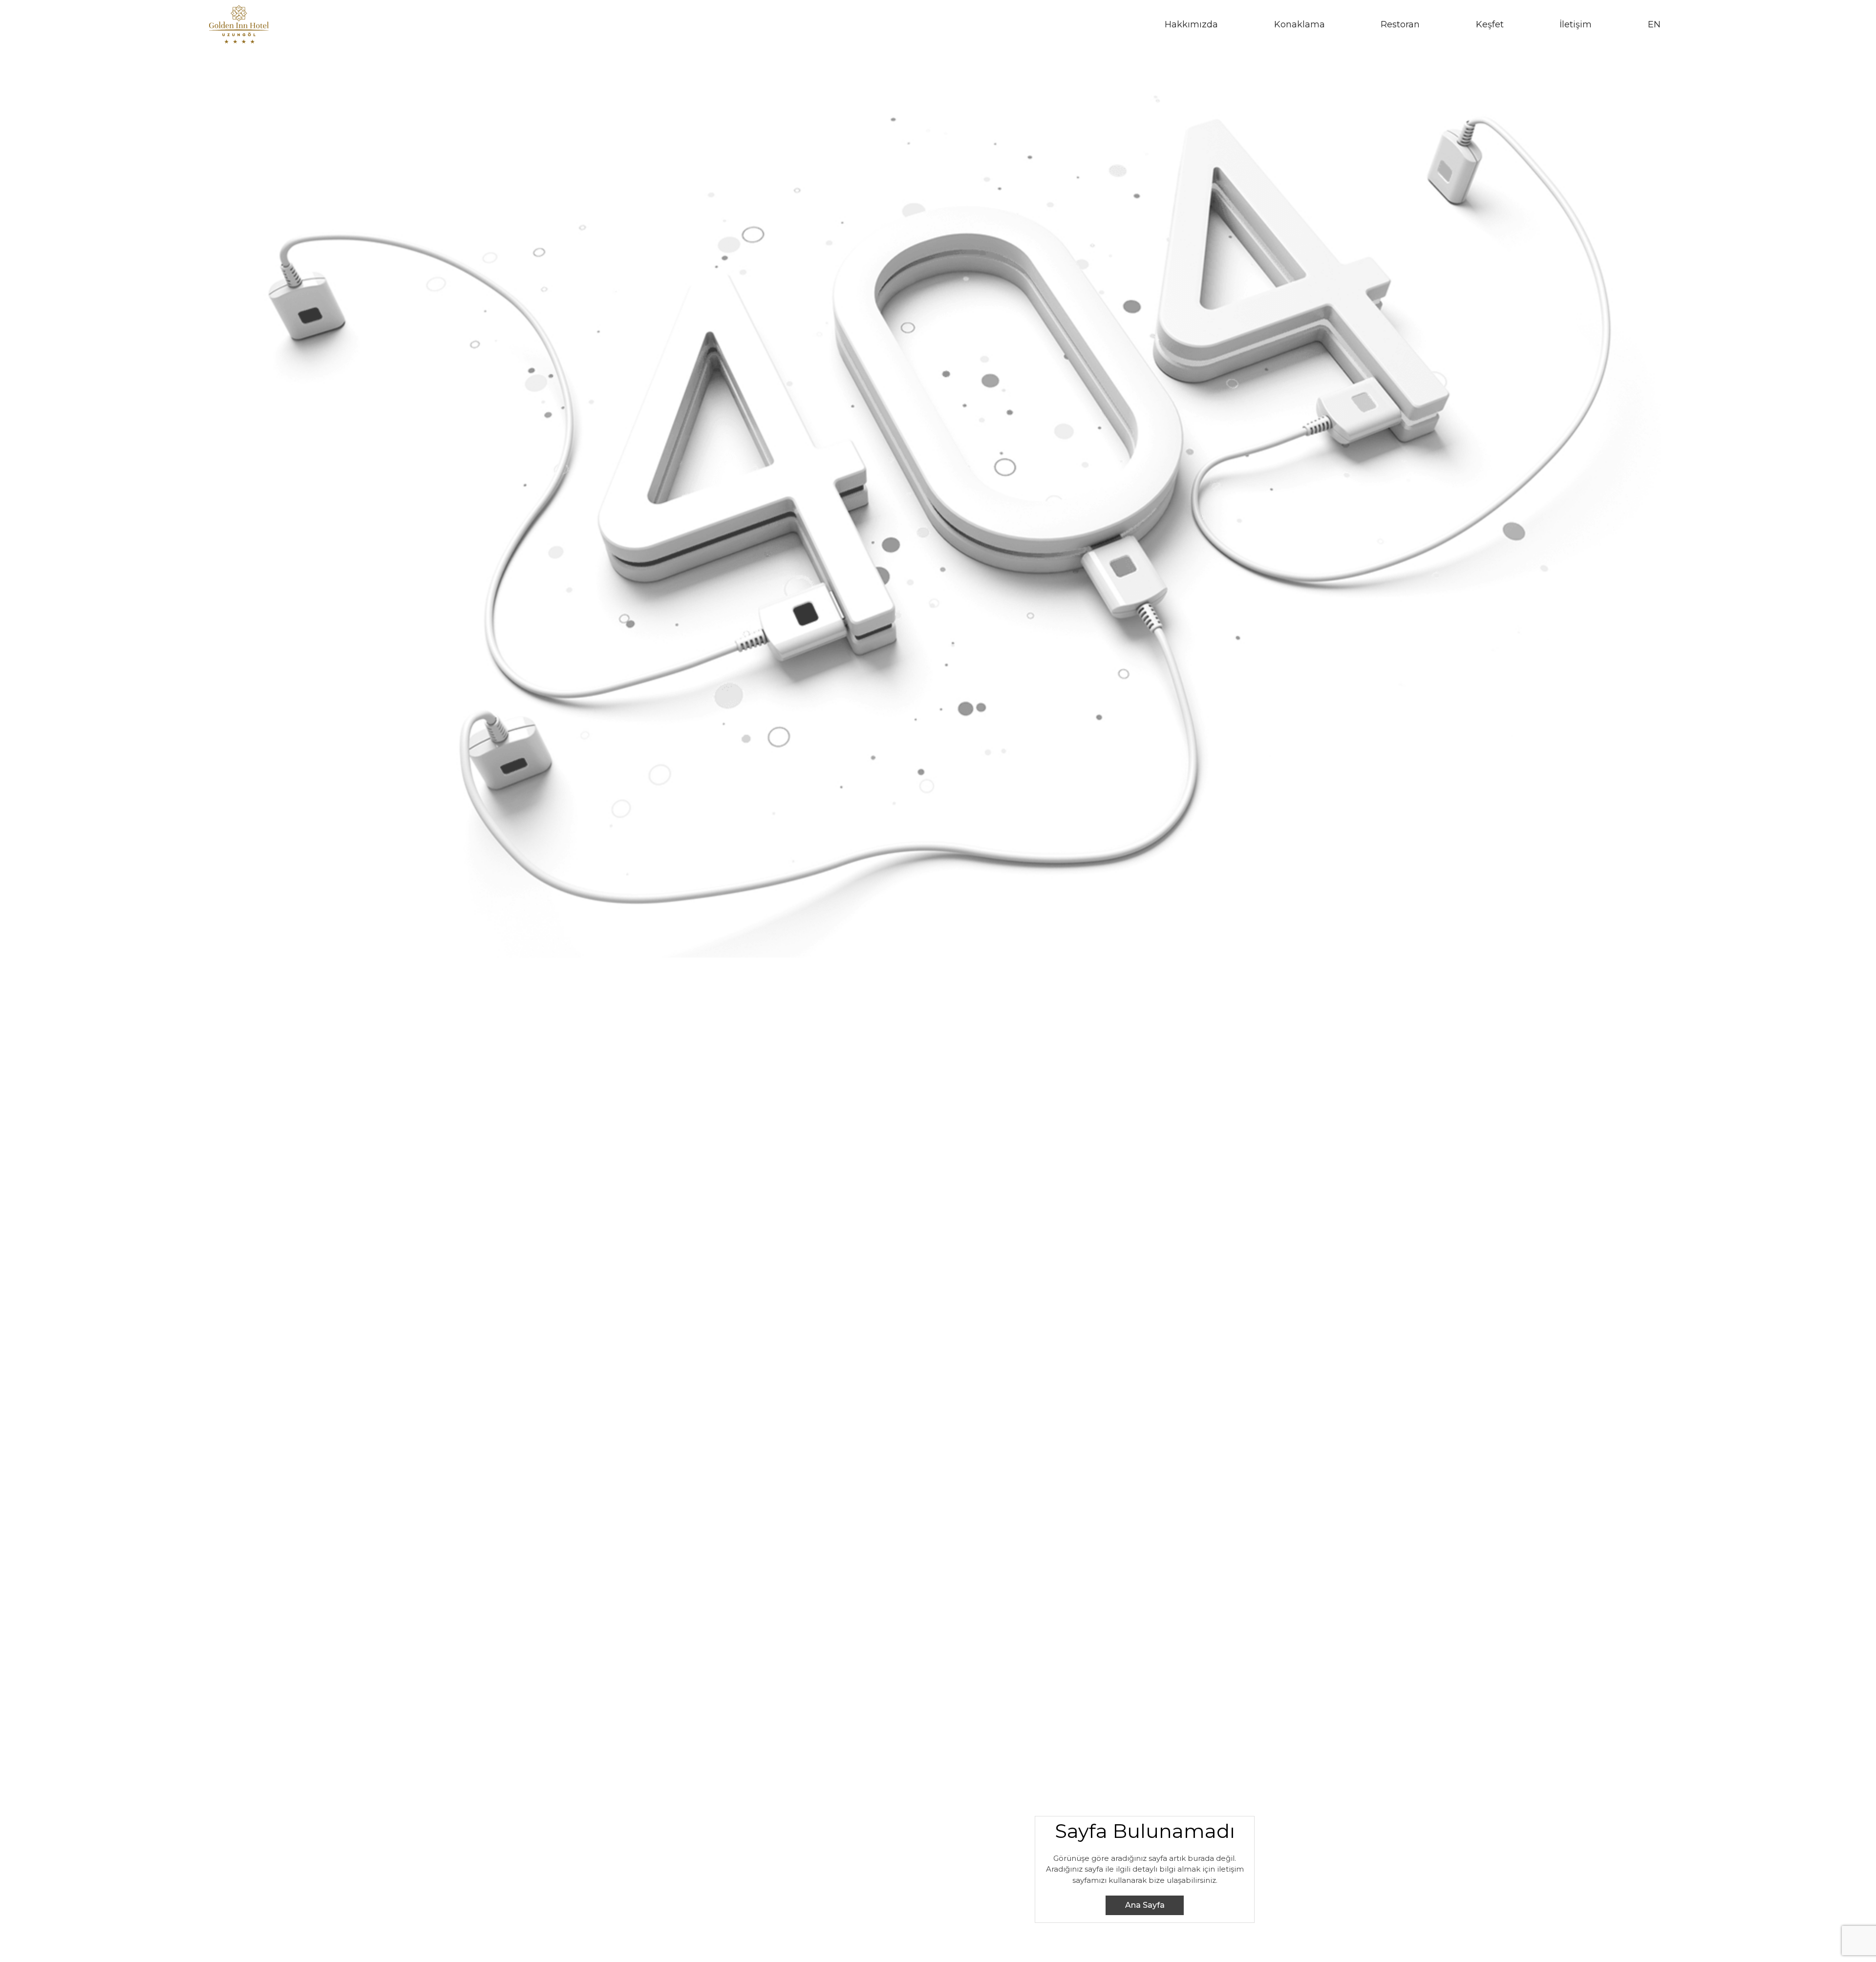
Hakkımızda (1191, 24)
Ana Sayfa (1145, 1905)
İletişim (1576, 24)
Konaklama (1300, 24)
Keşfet (1490, 24)
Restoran (1400, 24)
